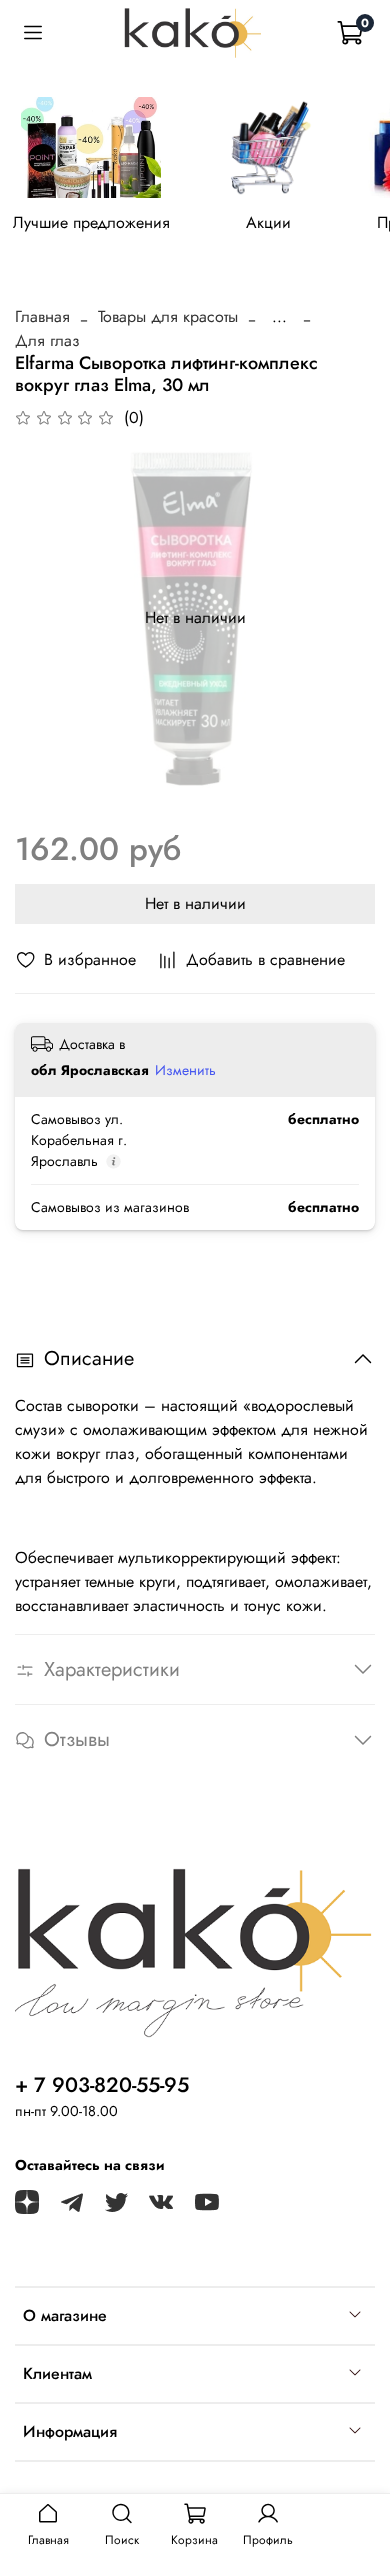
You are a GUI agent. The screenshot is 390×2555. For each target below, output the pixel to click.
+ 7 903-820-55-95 (102, 2085)
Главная (42, 316)
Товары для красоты (168, 316)
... (279, 317)
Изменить (185, 1070)
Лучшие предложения (91, 223)
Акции (268, 223)
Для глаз (47, 340)
